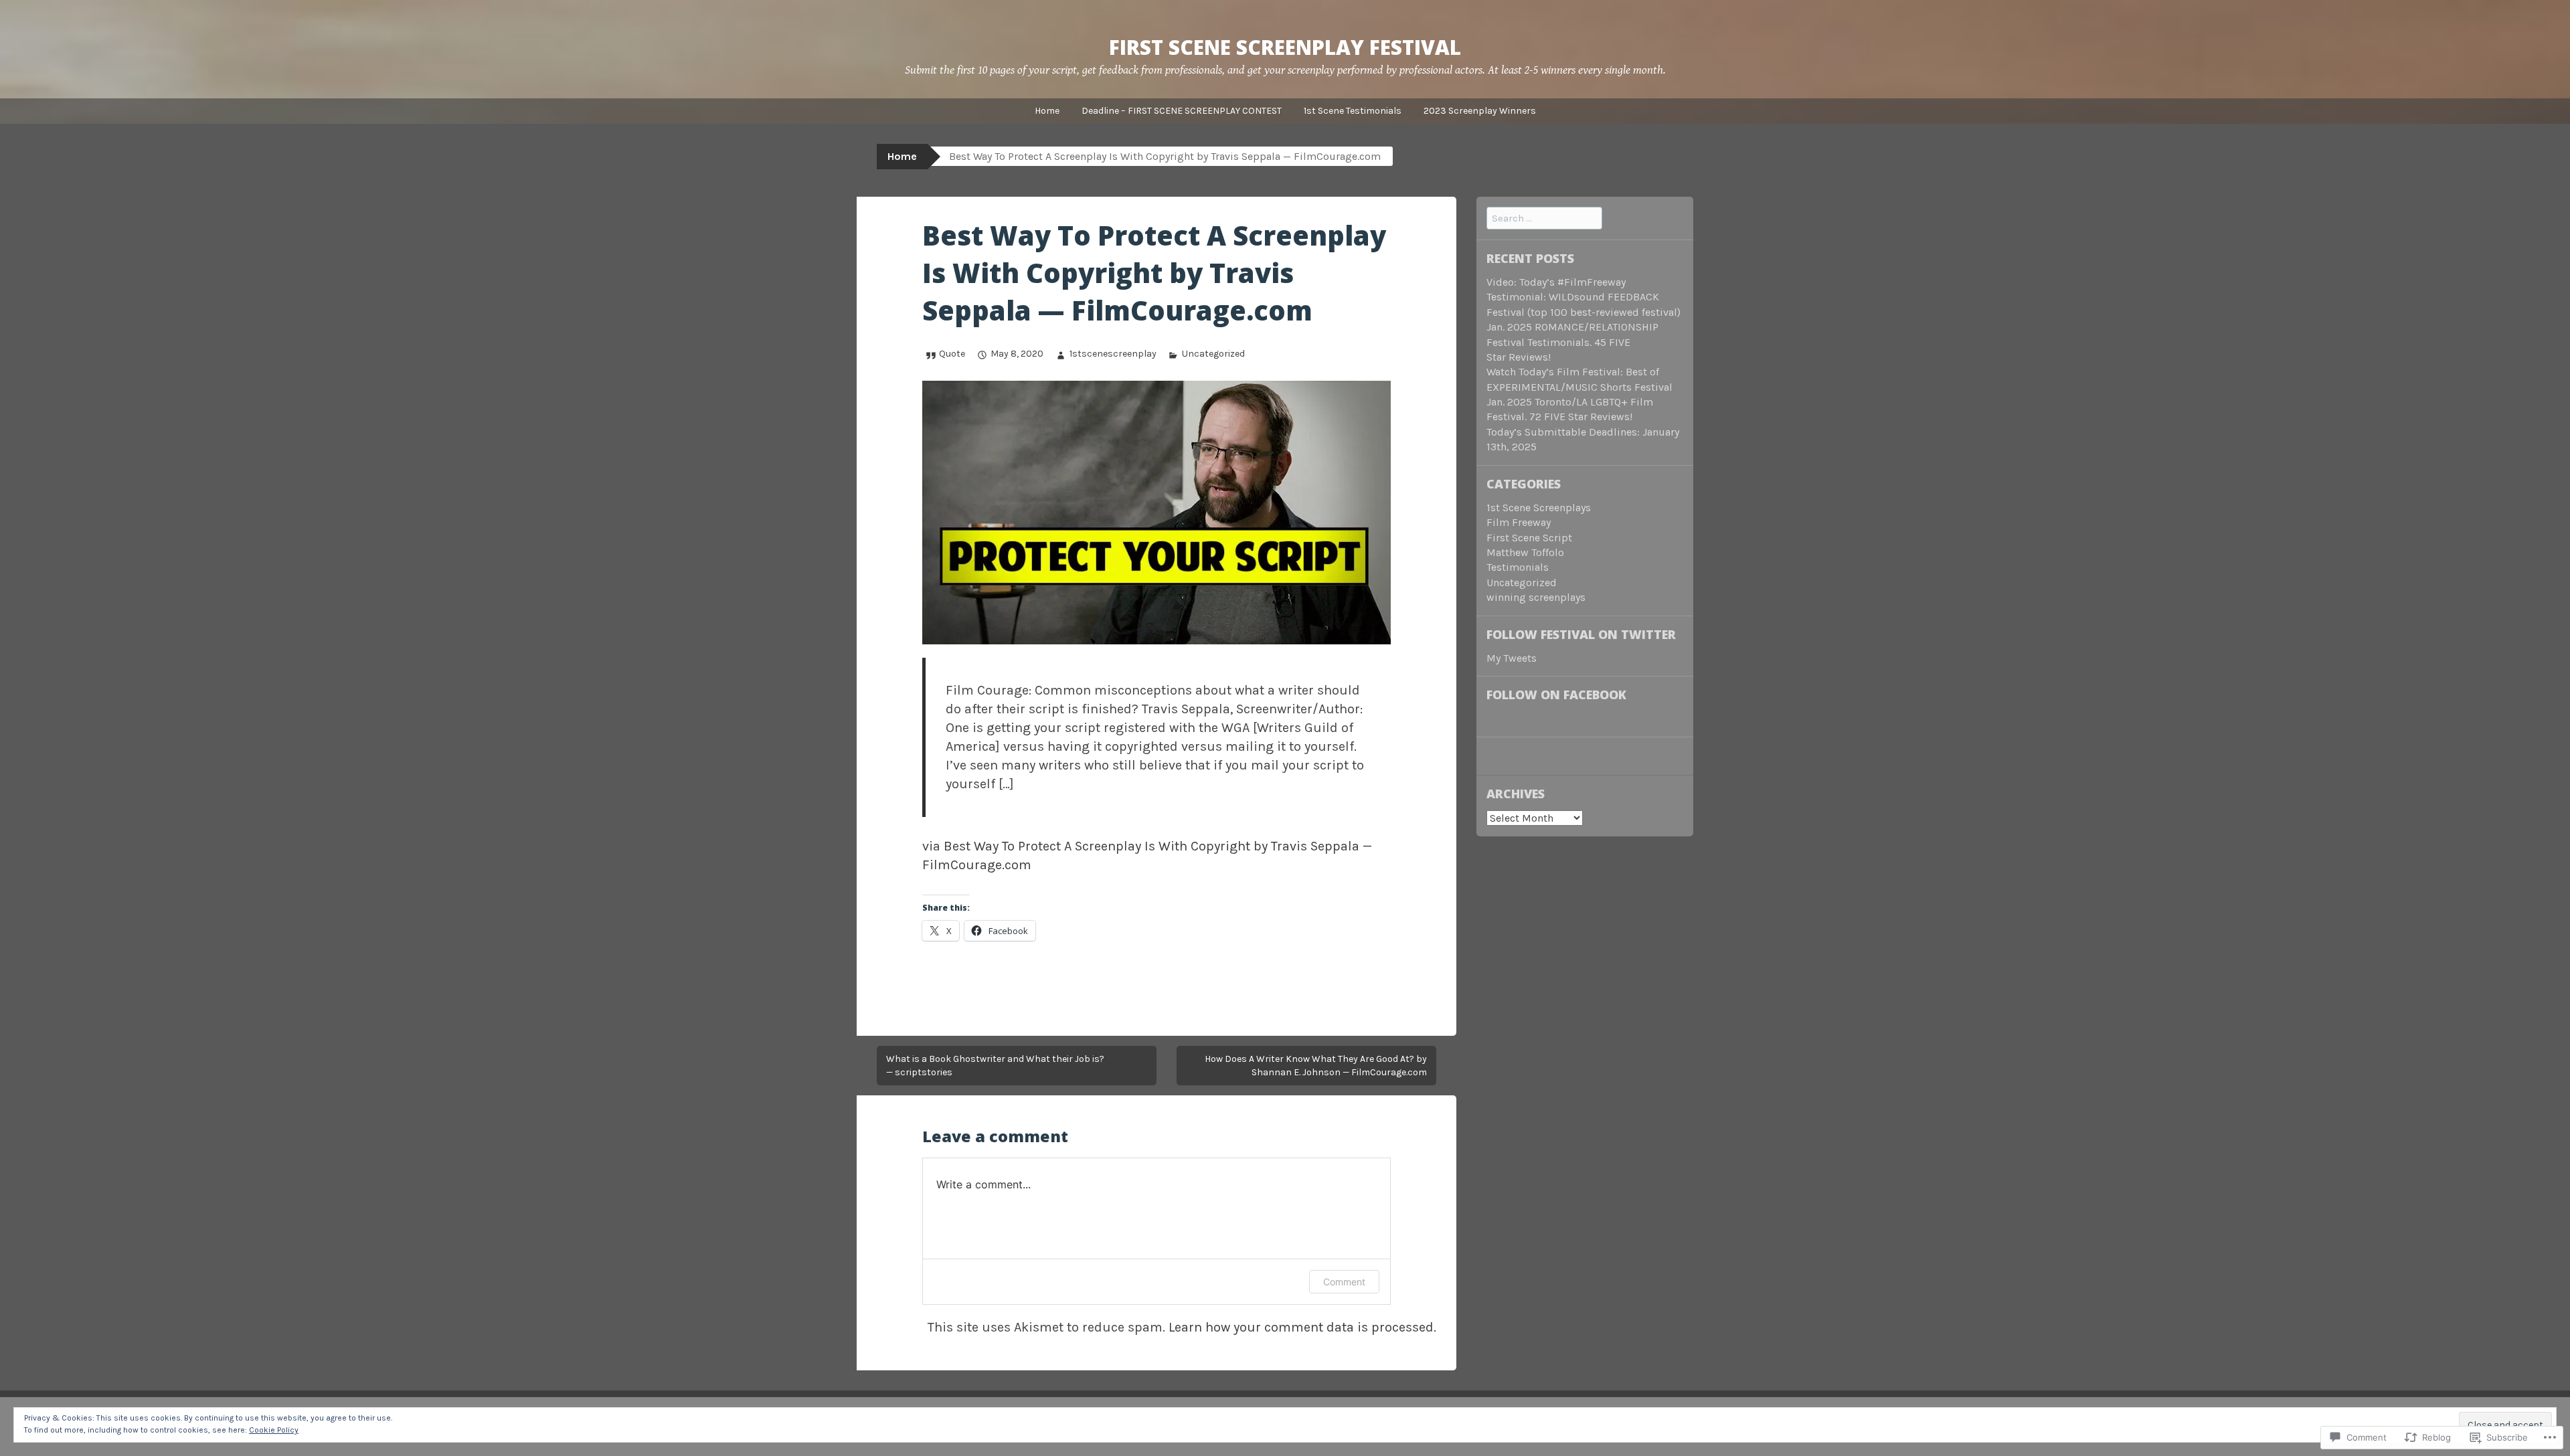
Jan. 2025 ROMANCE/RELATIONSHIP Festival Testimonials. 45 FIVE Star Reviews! (1572, 342)
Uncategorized (1213, 354)
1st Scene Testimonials (1353, 111)
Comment (1344, 1282)
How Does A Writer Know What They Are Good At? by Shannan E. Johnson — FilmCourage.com (1316, 1066)
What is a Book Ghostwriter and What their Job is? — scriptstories (995, 1066)
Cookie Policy (274, 1430)
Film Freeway (1519, 522)
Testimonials (1518, 567)
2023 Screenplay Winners (1480, 111)
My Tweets (1512, 658)
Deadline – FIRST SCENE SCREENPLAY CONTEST (1182, 111)
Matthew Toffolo (1525, 552)
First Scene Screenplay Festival (1285, 47)
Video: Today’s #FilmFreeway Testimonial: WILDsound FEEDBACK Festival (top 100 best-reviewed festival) (1583, 297)
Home (1047, 111)
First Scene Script (1529, 538)
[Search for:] (1544, 218)
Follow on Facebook (1556, 695)
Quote (952, 354)
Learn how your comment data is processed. (1302, 1327)
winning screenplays (1536, 597)
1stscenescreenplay (1113, 354)
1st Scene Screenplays (1539, 508)
